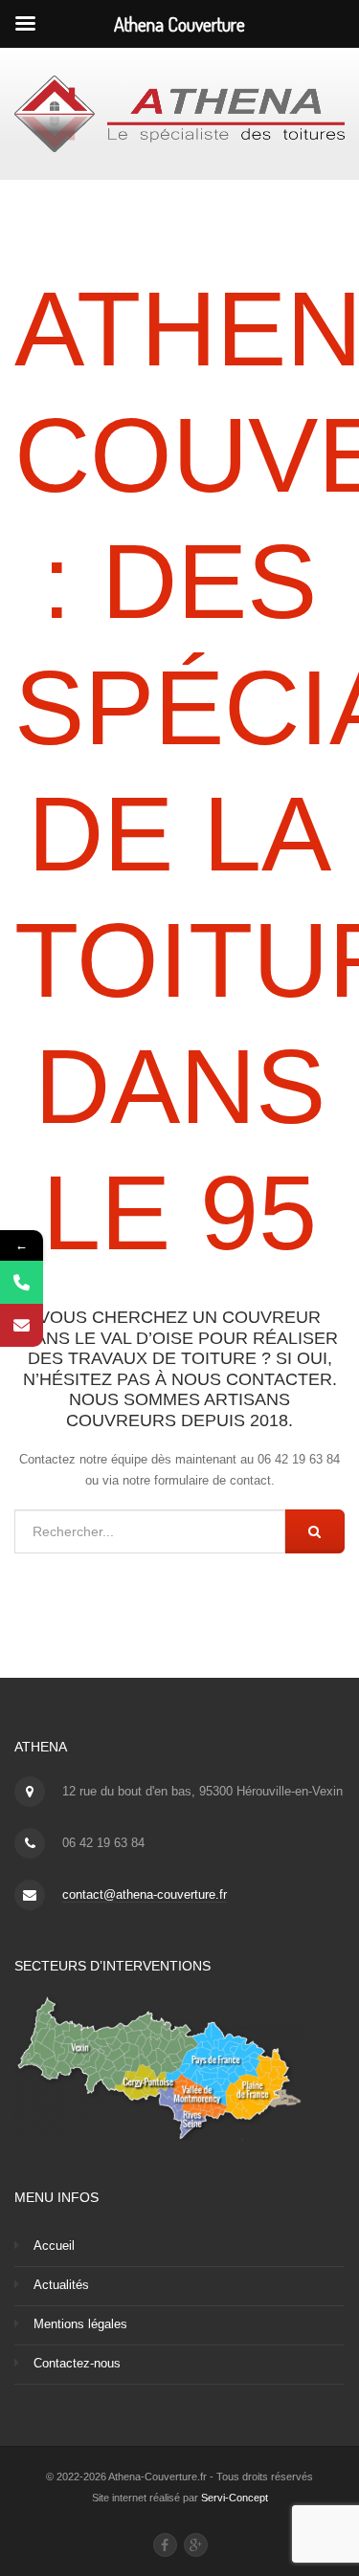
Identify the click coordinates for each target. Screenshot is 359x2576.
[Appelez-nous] (22, 1282)
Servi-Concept (235, 2498)
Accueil (54, 2246)
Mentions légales (80, 2324)
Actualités (61, 2285)
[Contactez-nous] (22, 1325)
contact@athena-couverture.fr (145, 1894)
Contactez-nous (77, 2363)
